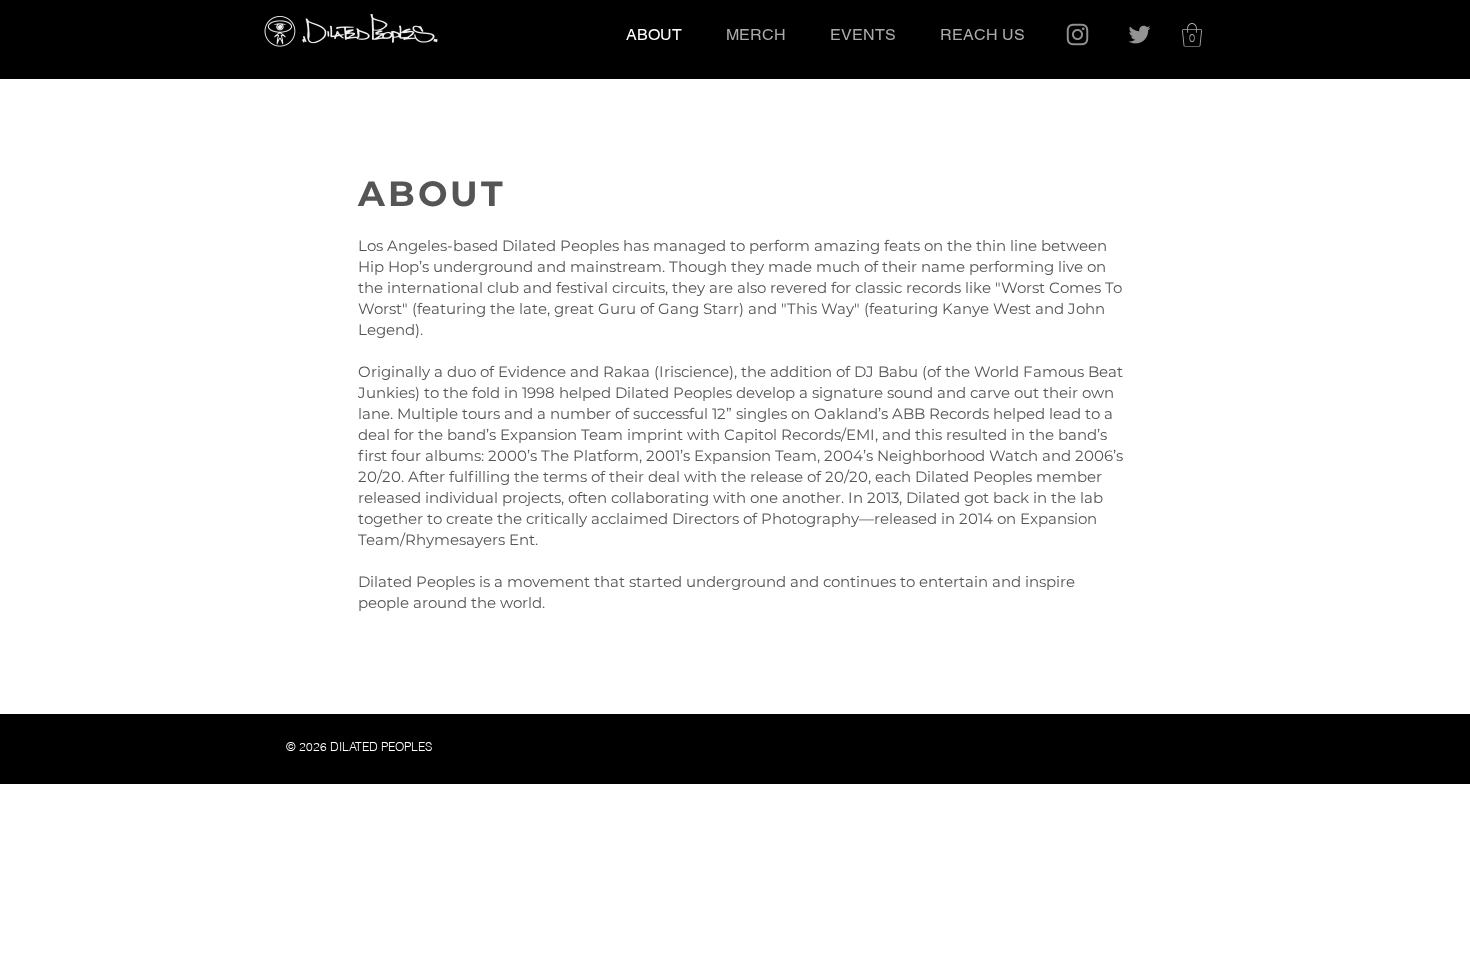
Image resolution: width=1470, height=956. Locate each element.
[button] (1192, 35)
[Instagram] (1077, 34)
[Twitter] (1139, 34)
